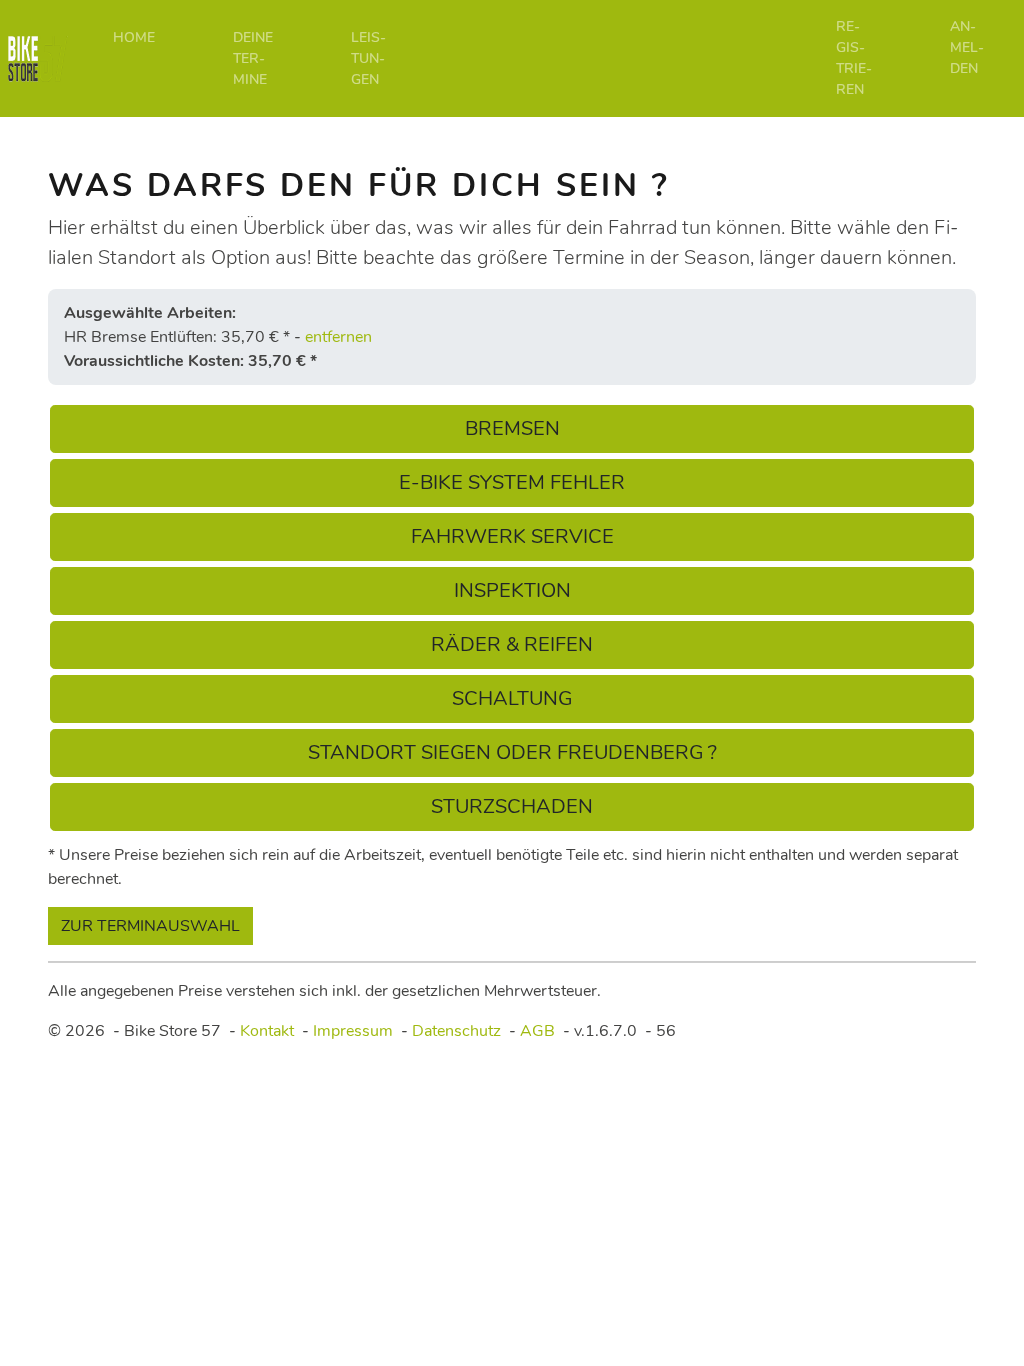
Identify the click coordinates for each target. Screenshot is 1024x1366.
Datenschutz (456, 1031)
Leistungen (368, 58)
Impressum (353, 1031)
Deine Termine (253, 58)
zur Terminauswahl (150, 926)
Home (134, 37)
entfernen (338, 337)
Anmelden (967, 47)
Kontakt (267, 1031)
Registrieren (854, 58)
